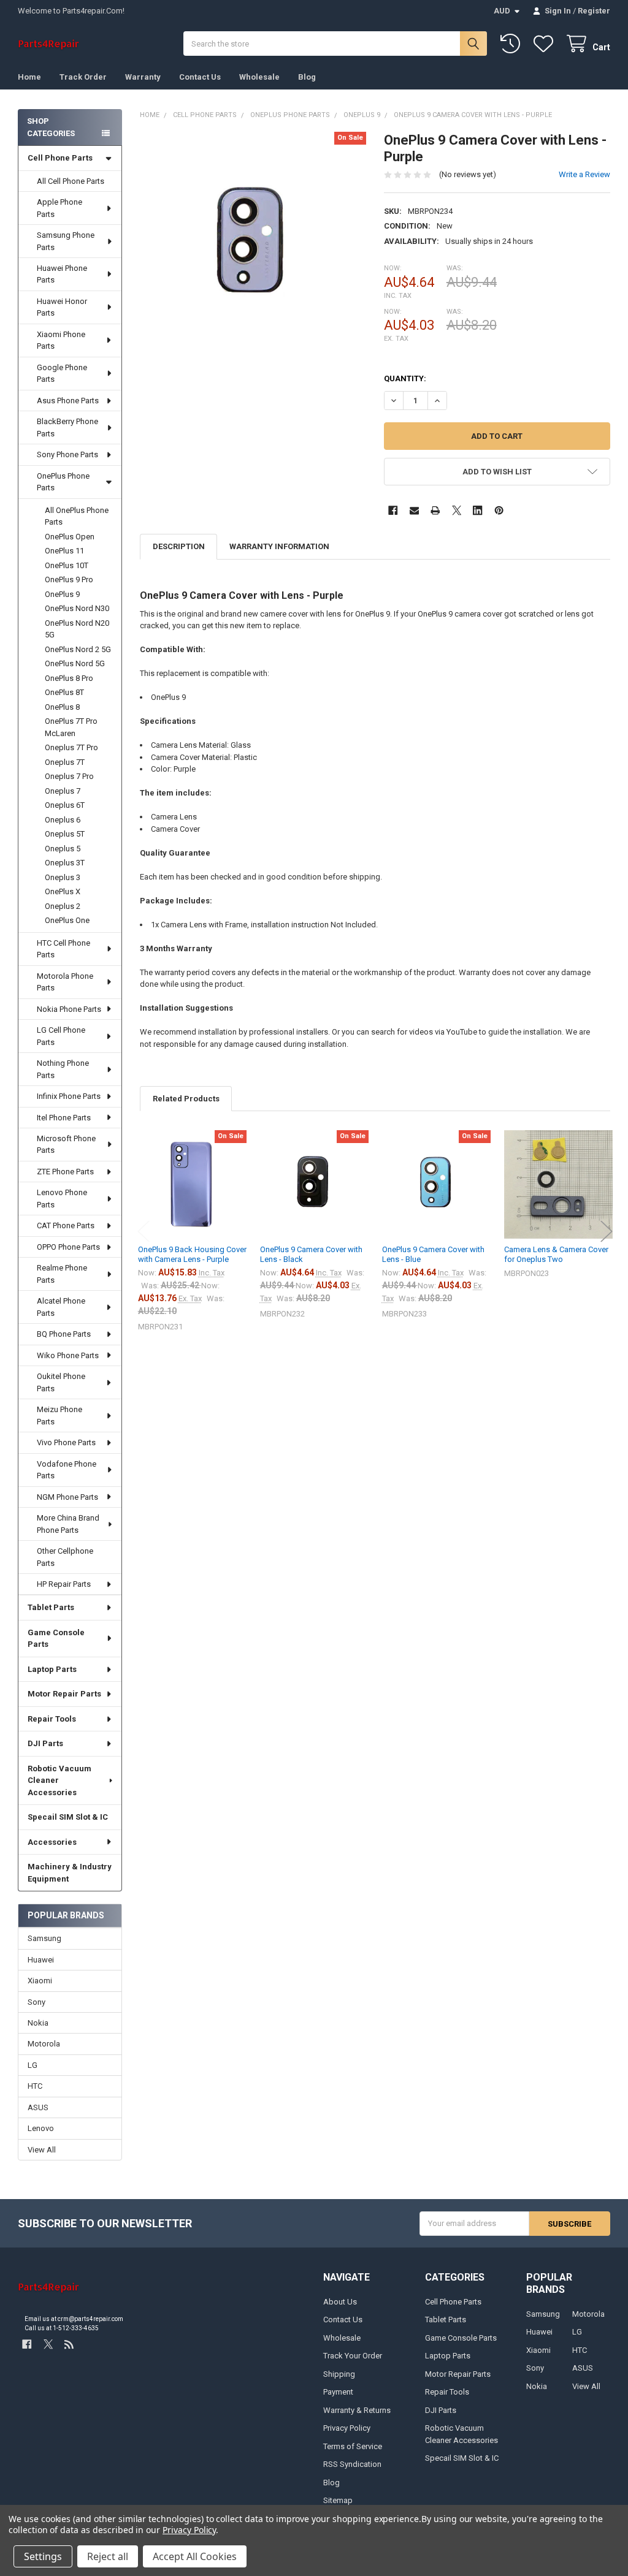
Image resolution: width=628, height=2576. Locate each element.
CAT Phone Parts (66, 1225)
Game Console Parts (56, 1639)
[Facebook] (393, 510)
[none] (253, 245)
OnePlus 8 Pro (69, 678)
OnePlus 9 (62, 594)
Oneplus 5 (63, 849)
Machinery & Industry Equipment (70, 1873)
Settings (43, 2556)
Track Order (83, 77)
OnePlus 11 (64, 551)
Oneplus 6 (63, 820)
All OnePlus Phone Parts (77, 516)
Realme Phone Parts (62, 1274)
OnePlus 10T (67, 565)
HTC (35, 2086)
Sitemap (338, 2500)
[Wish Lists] (546, 44)
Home (29, 77)
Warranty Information (279, 546)
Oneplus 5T (65, 834)
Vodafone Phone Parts (67, 1470)
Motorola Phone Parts (65, 982)
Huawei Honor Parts (62, 307)
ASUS (38, 2107)
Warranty (143, 77)
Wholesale (259, 77)
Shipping (339, 2374)
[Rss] (69, 2345)
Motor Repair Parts (64, 1694)
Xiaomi (40, 1981)
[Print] (435, 510)
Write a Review (584, 174)
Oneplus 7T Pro (71, 747)
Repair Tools (52, 1719)
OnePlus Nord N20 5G (77, 629)
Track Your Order (353, 2356)
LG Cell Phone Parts (61, 1036)
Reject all (108, 2556)
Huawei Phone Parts (62, 274)
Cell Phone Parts (60, 158)
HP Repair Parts (64, 1584)
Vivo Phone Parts (66, 1442)
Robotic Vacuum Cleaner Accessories (59, 1780)
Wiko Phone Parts (68, 1355)
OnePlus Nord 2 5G (78, 649)
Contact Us (200, 77)
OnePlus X (63, 891)
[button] (497, 472)
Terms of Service (353, 2446)
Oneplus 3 (63, 877)
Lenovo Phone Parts (62, 1199)
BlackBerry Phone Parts (67, 427)
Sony (36, 2002)
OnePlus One (67, 920)
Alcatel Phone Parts (61, 1307)
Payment (338, 2392)
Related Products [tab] (186, 1099)
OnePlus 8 (62, 707)
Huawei (41, 1960)
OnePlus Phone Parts (63, 482)
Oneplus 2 (63, 906)
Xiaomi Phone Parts (61, 340)
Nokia (38, 2023)
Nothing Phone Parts (63, 1069)
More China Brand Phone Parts (68, 1524)
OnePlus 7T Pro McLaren (71, 727)
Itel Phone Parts (64, 1118)
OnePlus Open (70, 537)
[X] (457, 510)
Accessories (52, 1842)
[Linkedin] (477, 510)
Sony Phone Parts (67, 454)
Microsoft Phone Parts (66, 1145)
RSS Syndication (352, 2464)
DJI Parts (45, 1743)
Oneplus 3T (65, 863)
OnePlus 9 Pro (69, 579)
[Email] (414, 510)
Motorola (44, 2044)
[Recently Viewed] (513, 44)
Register (594, 11)
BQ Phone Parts (64, 1334)
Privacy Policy (347, 2428)
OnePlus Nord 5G (75, 663)
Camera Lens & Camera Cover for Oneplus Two (556, 1254)
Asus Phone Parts (68, 401)
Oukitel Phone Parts (61, 1382)
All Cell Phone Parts (71, 181)
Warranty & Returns (357, 2410)
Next (607, 1232)
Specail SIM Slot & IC (68, 1817)
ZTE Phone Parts (65, 1172)
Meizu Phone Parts (59, 1415)
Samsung (44, 1938)
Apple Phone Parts (59, 208)
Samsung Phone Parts (66, 241)
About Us (340, 2302)
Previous (144, 1232)
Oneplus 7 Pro (69, 776)
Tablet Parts (51, 1607)
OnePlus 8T (64, 692)
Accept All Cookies (195, 2556)
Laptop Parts (52, 1669)
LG (33, 2065)
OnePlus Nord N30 (77, 608)
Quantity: (405, 378)
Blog (307, 77)
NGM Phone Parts (67, 1497)
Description (179, 546)
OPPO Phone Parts (68, 1247)
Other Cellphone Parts (65, 1557)
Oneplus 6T (65, 805)
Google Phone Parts (62, 374)
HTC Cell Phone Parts (63, 949)
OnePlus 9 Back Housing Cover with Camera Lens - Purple (192, 1254)
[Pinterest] (499, 510)
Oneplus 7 (63, 791)
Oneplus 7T (65, 762)
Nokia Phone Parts (69, 1009)
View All (42, 2150)
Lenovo (41, 2128)
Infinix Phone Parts (69, 1096)
